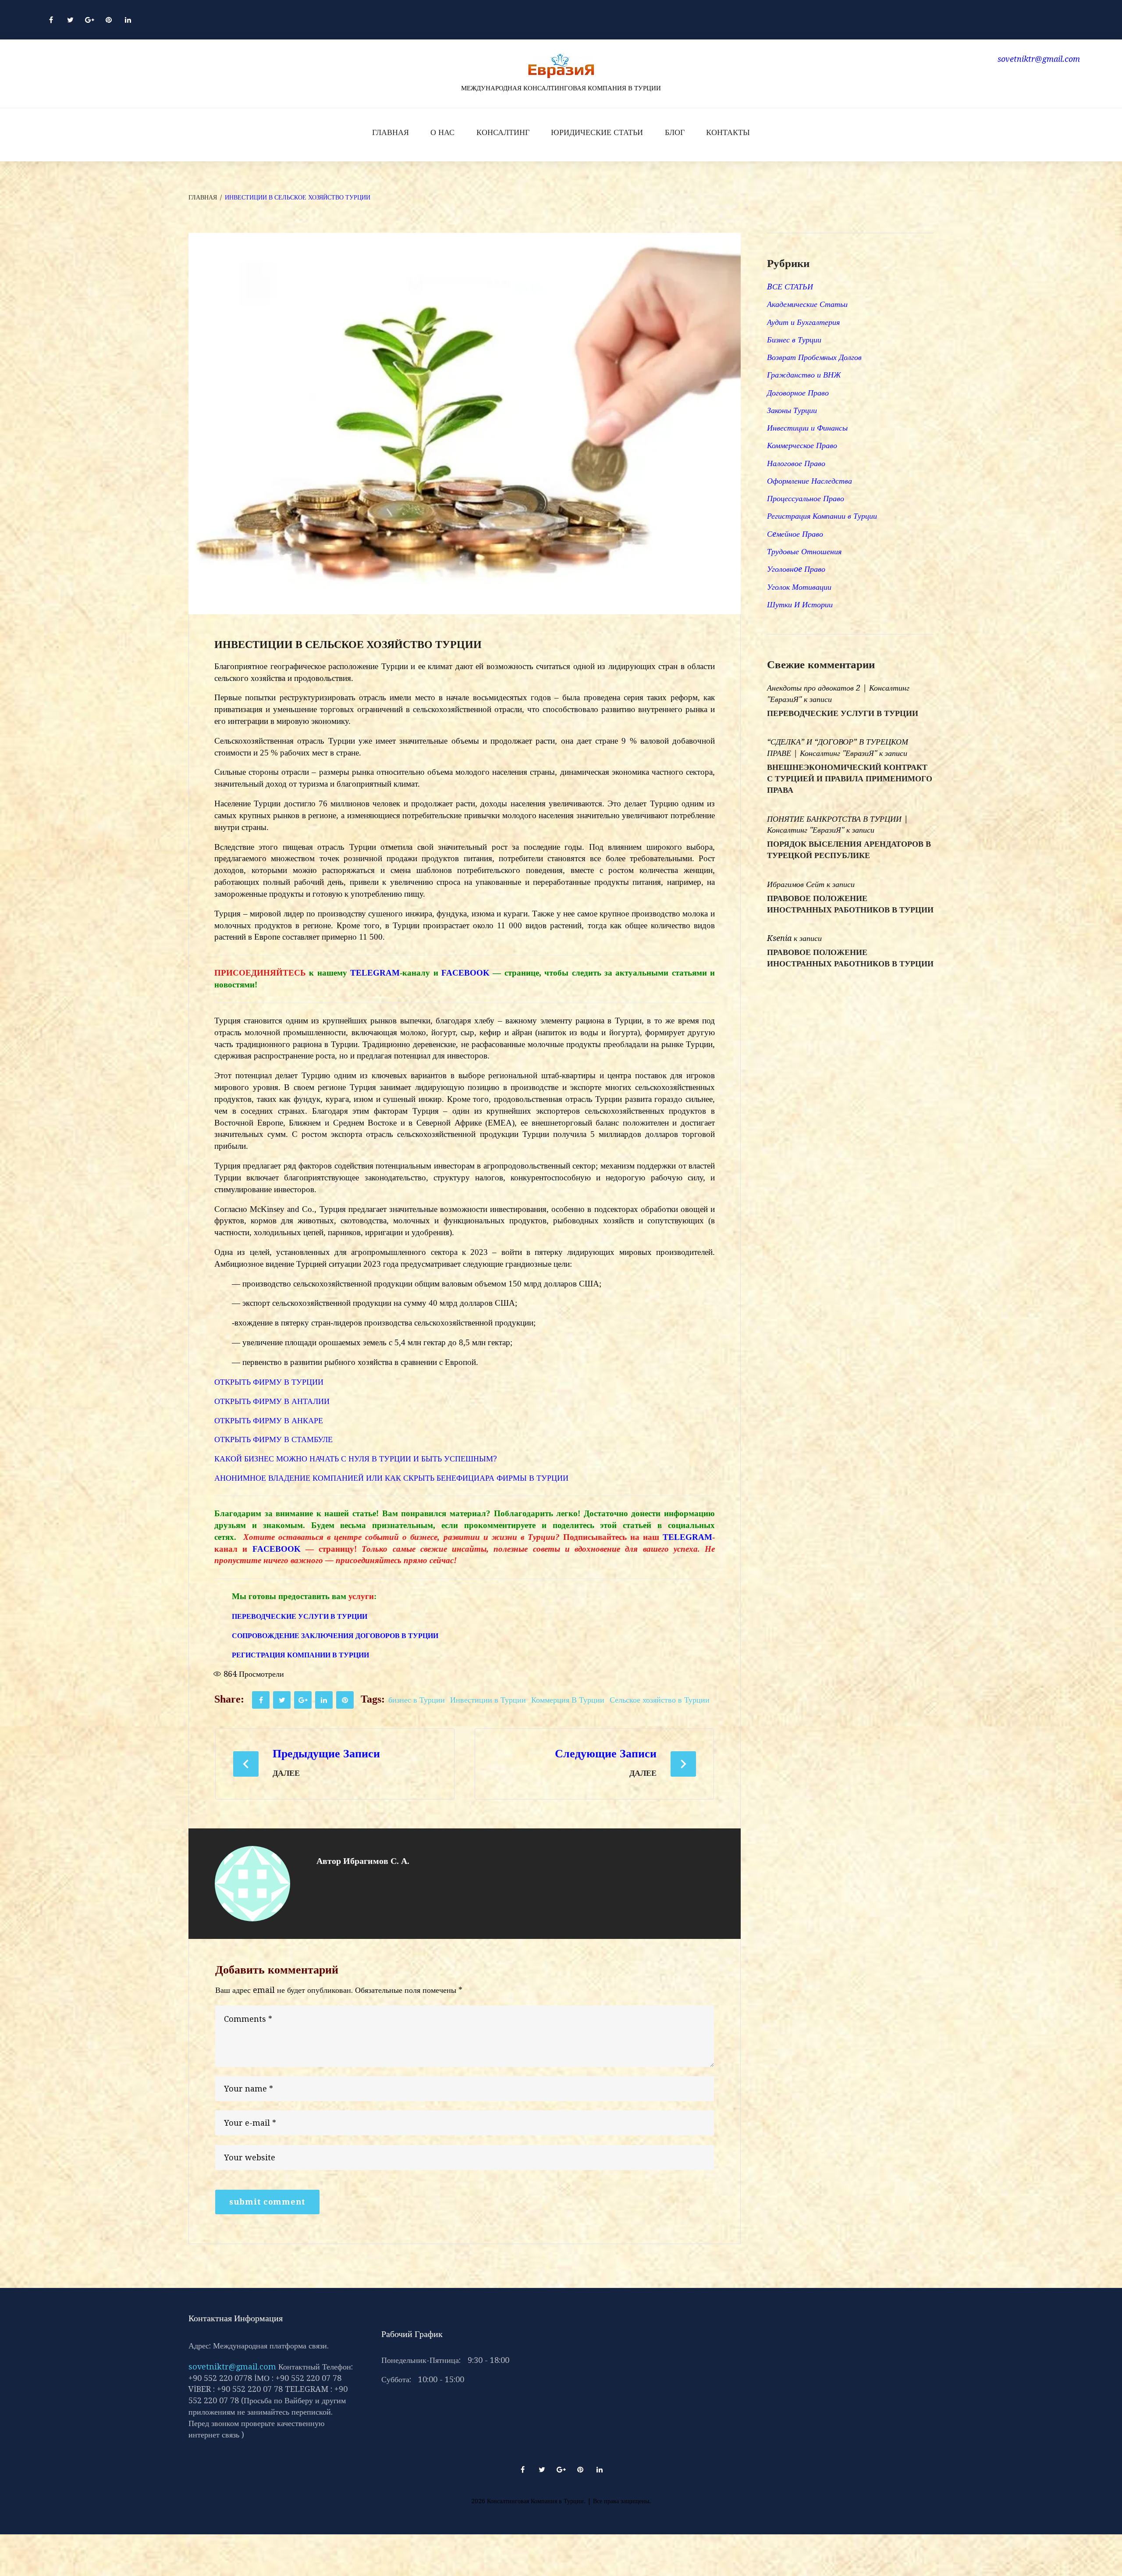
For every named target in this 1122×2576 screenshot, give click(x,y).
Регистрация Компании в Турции (822, 516)
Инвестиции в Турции (488, 1700)
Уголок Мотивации (799, 587)
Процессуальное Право (806, 498)
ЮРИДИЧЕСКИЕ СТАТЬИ (597, 132)
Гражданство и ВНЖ (804, 375)
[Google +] (89, 20)
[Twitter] (70, 20)
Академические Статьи (807, 304)
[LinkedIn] (128, 20)
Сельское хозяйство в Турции (660, 1700)
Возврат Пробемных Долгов (814, 357)
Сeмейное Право (795, 534)
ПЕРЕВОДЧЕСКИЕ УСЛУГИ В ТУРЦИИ (843, 713)
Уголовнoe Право (796, 569)
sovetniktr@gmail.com (232, 2367)
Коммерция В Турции (568, 1700)
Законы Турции (792, 410)
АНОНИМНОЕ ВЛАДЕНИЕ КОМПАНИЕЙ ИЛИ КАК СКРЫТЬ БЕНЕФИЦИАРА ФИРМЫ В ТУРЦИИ (391, 1478)
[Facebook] (51, 20)
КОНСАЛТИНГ (503, 132)
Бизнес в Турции (794, 340)
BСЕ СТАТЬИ (790, 287)
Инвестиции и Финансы (807, 428)
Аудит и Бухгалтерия (803, 322)
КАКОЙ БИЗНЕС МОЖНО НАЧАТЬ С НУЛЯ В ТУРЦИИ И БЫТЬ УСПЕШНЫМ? (356, 1459)
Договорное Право (798, 393)
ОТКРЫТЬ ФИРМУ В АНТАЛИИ (274, 1401)
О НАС (442, 132)
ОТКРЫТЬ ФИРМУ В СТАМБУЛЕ (275, 1439)
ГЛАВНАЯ (391, 132)
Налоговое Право (796, 463)
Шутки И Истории (800, 604)
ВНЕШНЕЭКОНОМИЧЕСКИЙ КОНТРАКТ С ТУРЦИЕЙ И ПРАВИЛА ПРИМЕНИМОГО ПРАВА (850, 779)
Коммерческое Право (802, 445)
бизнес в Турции (417, 1700)
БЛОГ (675, 132)
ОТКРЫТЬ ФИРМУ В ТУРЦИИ (269, 1382)
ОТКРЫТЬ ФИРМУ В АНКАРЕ (271, 1420)
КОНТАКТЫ (728, 132)
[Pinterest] (109, 20)
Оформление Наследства (810, 481)
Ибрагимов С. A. (376, 1861)
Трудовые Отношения (804, 551)
